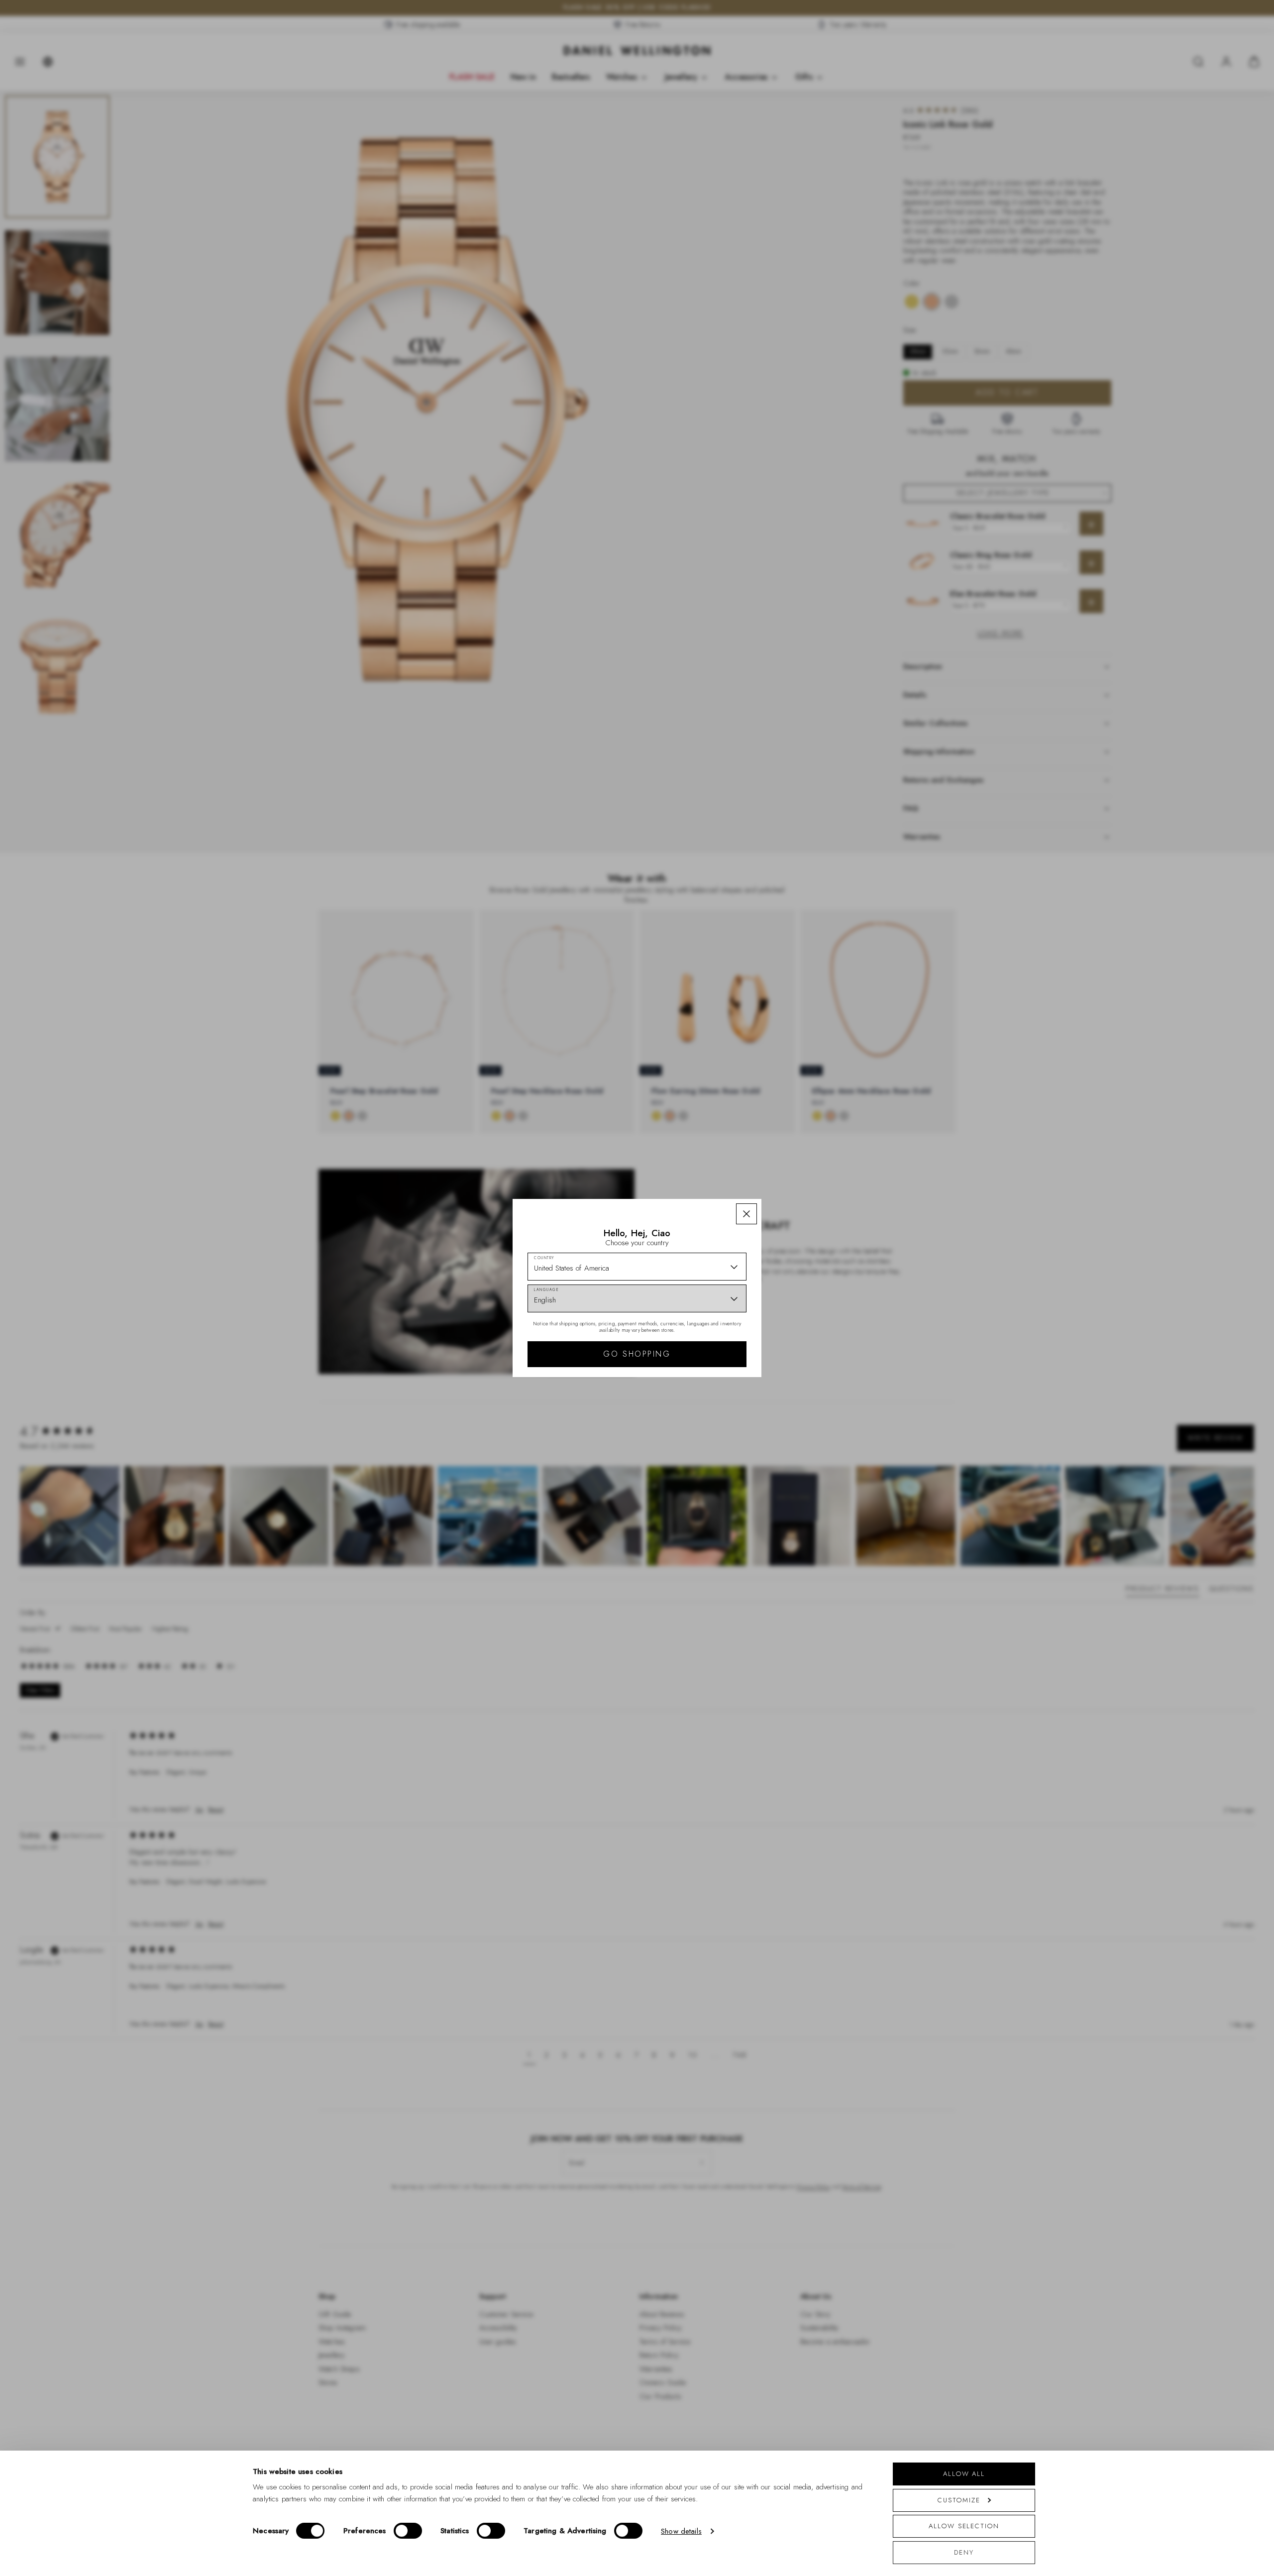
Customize (959, 2500)
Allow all (964, 2474)
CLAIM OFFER (708, 1372)
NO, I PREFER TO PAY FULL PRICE (708, 1404)
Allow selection (964, 2526)
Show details (681, 2531)
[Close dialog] (810, 1179)
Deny (964, 2552)
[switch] (408, 2531)
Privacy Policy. (734, 1447)
